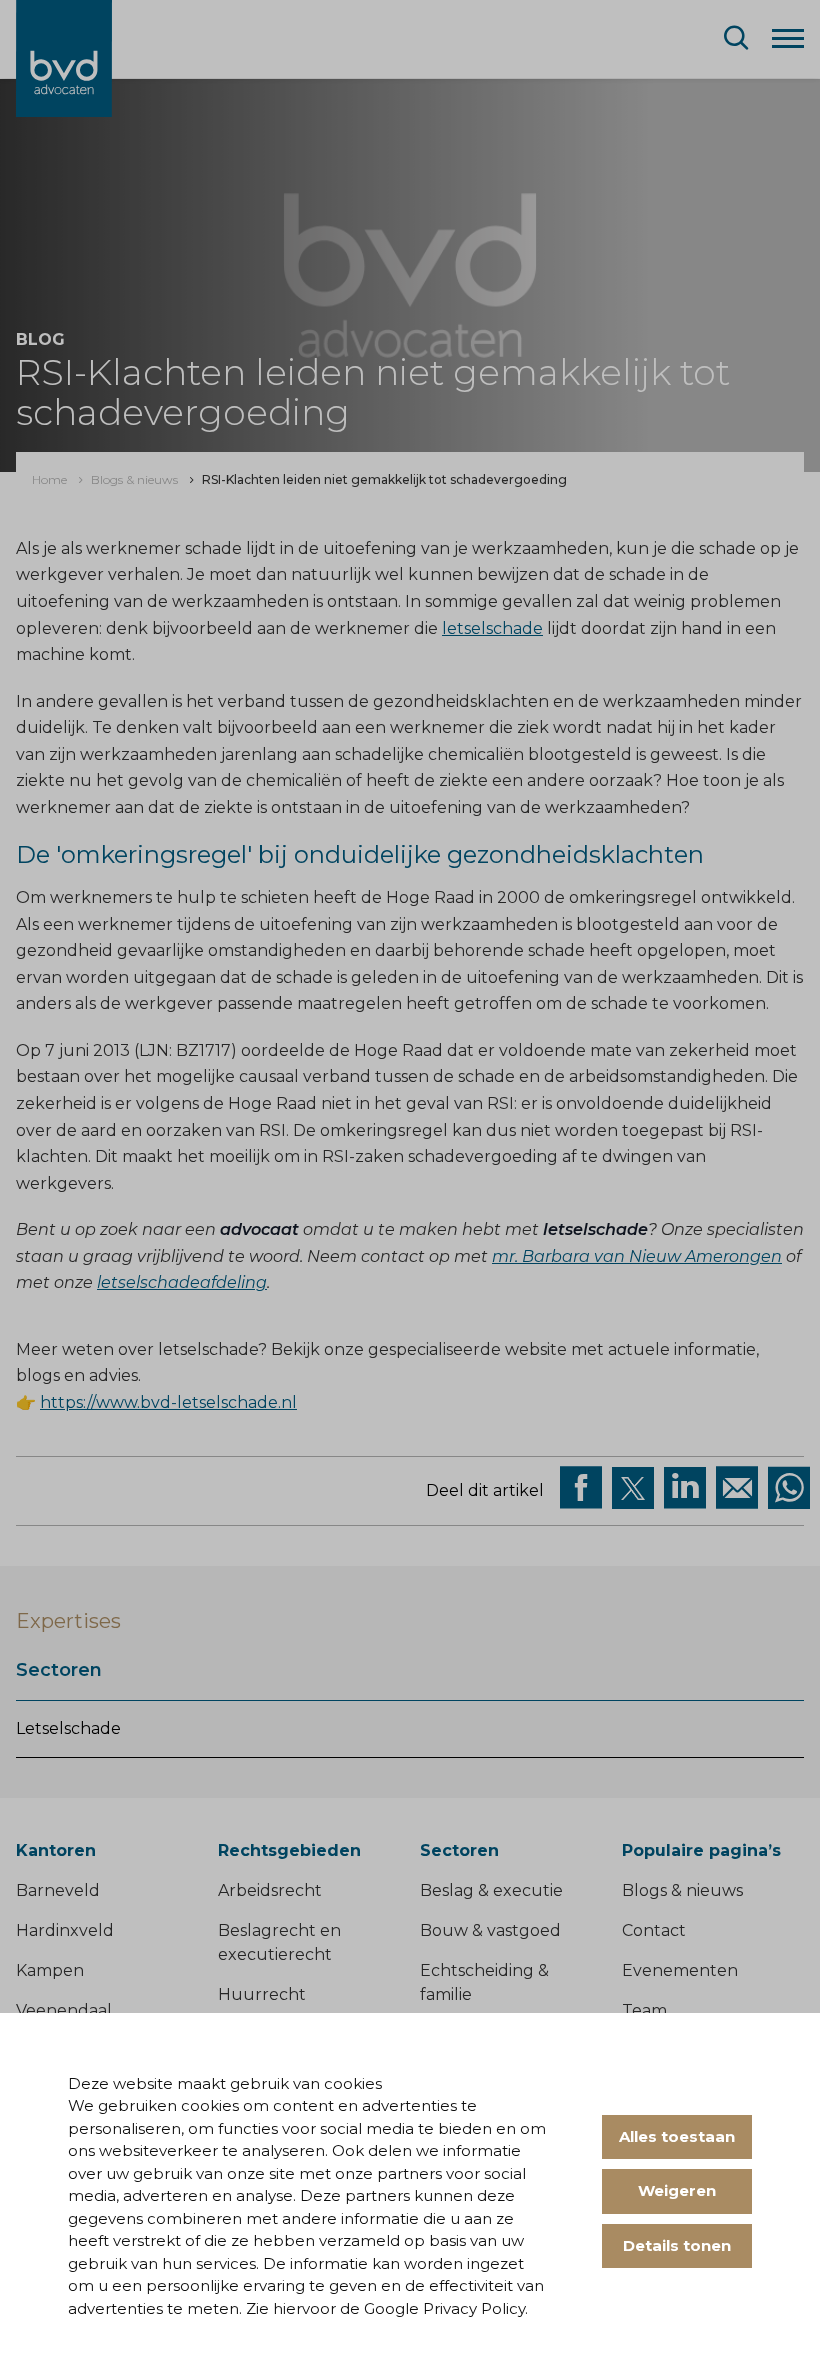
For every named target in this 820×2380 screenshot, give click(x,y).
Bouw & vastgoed (490, 1930)
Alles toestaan (677, 2136)
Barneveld (58, 1890)
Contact (654, 1930)
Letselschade (68, 1728)
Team (644, 2010)
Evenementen (680, 1970)
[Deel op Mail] (737, 1488)
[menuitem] (49, 480)
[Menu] (788, 37)
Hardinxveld (65, 1930)
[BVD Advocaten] (64, 58)
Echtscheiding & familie (484, 1982)
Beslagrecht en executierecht (279, 1942)
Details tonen (677, 2245)
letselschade (492, 628)
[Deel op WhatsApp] (789, 1488)
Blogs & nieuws (682, 1890)
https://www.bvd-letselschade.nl (168, 1402)
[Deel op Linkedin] (685, 1488)
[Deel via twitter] (633, 1488)
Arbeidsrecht (270, 1890)
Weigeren (677, 2190)
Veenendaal (64, 2010)
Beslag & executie (491, 1890)
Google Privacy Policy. (446, 2308)
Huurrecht (262, 1994)
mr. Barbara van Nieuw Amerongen (637, 1256)
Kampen (50, 1970)
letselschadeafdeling (182, 1282)
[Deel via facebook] (581, 1488)
